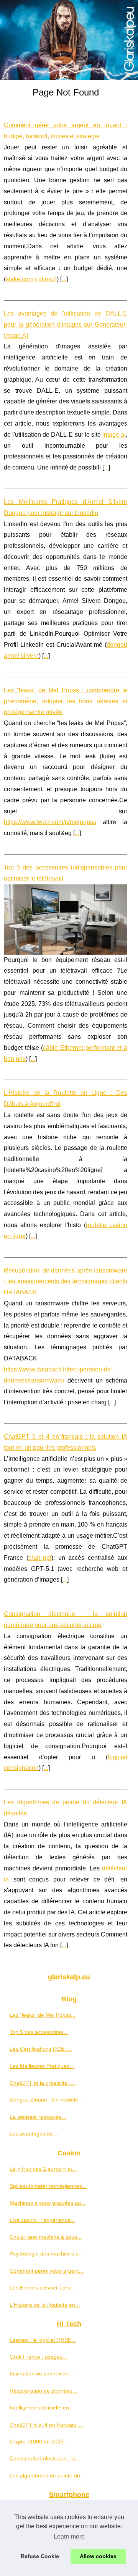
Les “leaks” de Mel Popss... (43, 2015)
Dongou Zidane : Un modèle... (46, 2100)
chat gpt (40, 1558)
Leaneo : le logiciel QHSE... (43, 2340)
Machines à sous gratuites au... (48, 2203)
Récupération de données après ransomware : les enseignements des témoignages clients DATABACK (66, 1282)
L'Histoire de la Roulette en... (45, 2305)
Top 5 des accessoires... (39, 2032)
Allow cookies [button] (98, 2556)
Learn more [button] (69, 2536)
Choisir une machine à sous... (46, 2237)
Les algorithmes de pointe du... (47, 2476)
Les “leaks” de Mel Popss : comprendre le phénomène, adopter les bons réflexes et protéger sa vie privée (66, 701)
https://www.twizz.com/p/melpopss (50, 822)
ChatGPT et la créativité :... (42, 2083)
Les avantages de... (34, 2134)
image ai (114, 435)
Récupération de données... (43, 2391)
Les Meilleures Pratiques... (42, 2066)
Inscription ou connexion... (41, 2374)
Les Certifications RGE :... (41, 2049)
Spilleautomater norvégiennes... (48, 2186)
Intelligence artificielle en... (42, 2408)
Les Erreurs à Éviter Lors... (42, 2288)
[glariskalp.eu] (69, 40)
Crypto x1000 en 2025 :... (40, 2442)
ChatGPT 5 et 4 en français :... (47, 2425)
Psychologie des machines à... (46, 2254)
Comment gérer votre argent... (47, 2271)
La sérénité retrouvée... (38, 2117)
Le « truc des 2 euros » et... (43, 2169)
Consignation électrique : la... (45, 2458)
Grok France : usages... (38, 2357)
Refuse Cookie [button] (40, 2556)
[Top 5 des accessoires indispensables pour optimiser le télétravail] (66, 920)
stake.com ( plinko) (31, 279)
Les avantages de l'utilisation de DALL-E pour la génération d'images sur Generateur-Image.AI (66, 325)
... (64, 279)
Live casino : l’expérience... (42, 2220)
